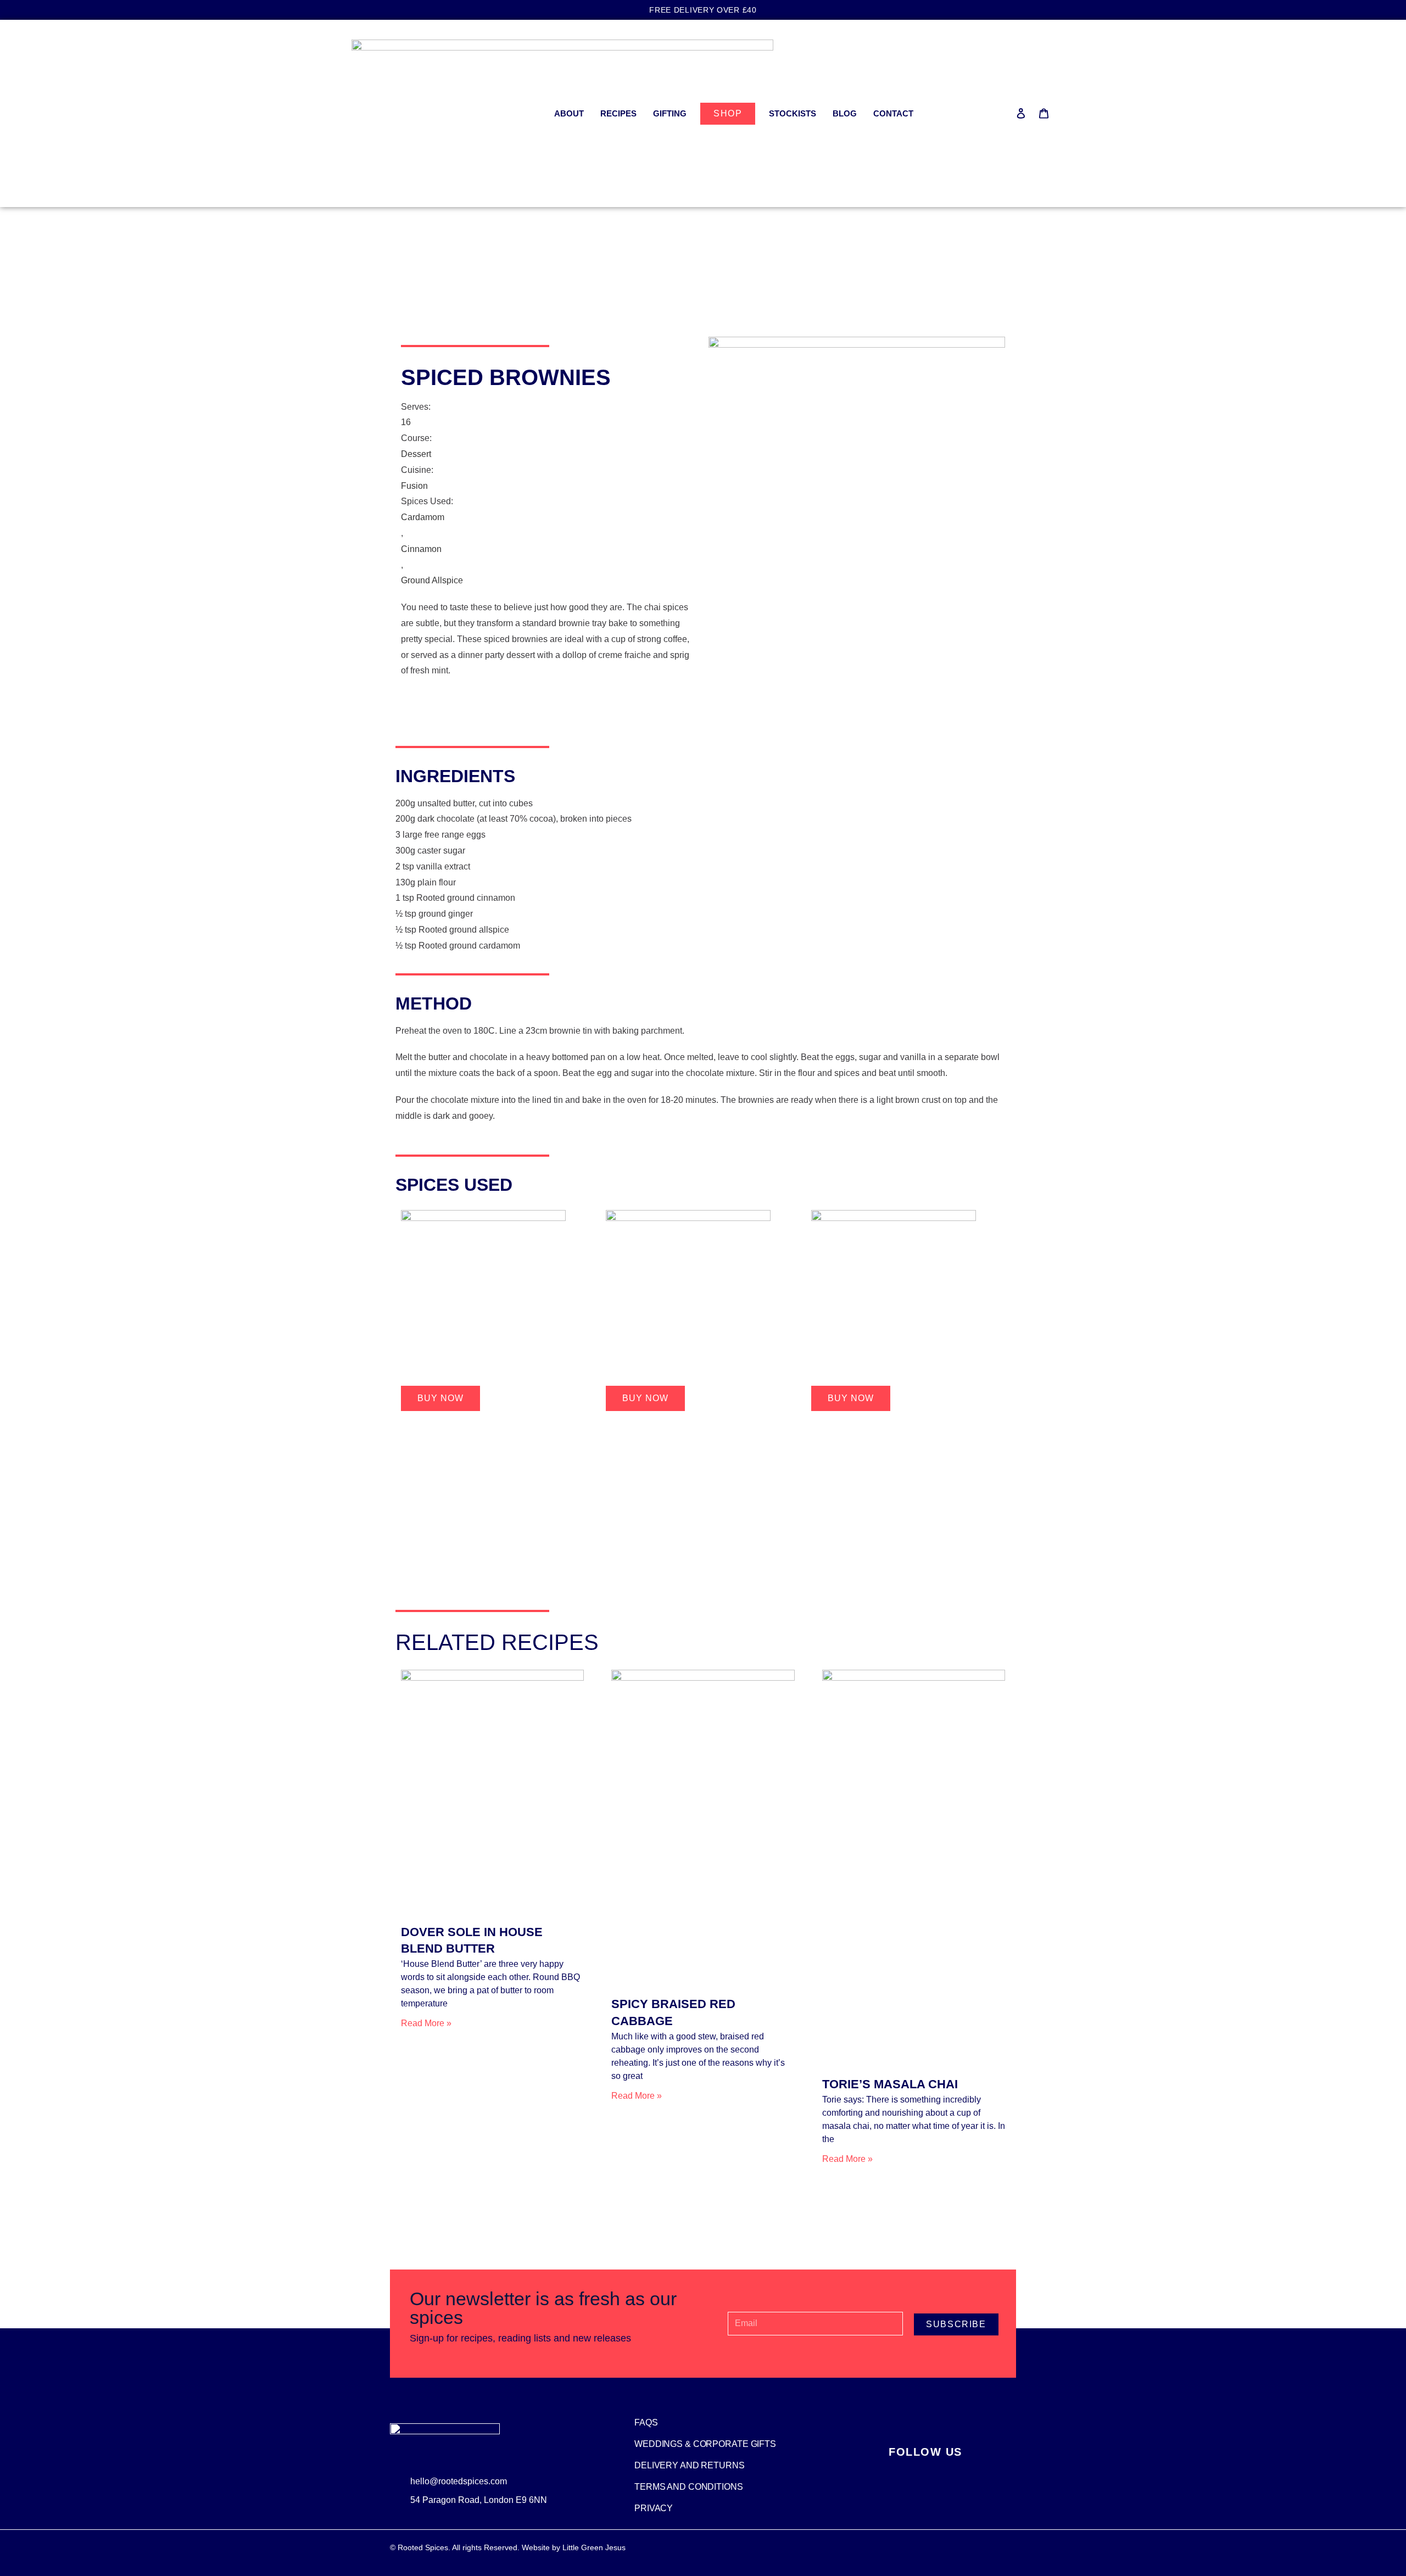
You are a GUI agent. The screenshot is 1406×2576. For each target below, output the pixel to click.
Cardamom (423, 517)
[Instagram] (910, 2471)
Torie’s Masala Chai (890, 2084)
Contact (893, 113)
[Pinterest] (970, 2471)
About (569, 113)
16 (406, 422)
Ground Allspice (432, 580)
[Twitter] (940, 2471)
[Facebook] (880, 2471)
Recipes (618, 113)
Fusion (414, 486)
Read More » (426, 2023)
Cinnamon (421, 549)
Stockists (793, 113)
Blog (845, 113)
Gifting (670, 113)
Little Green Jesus (594, 2547)
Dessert (416, 454)
